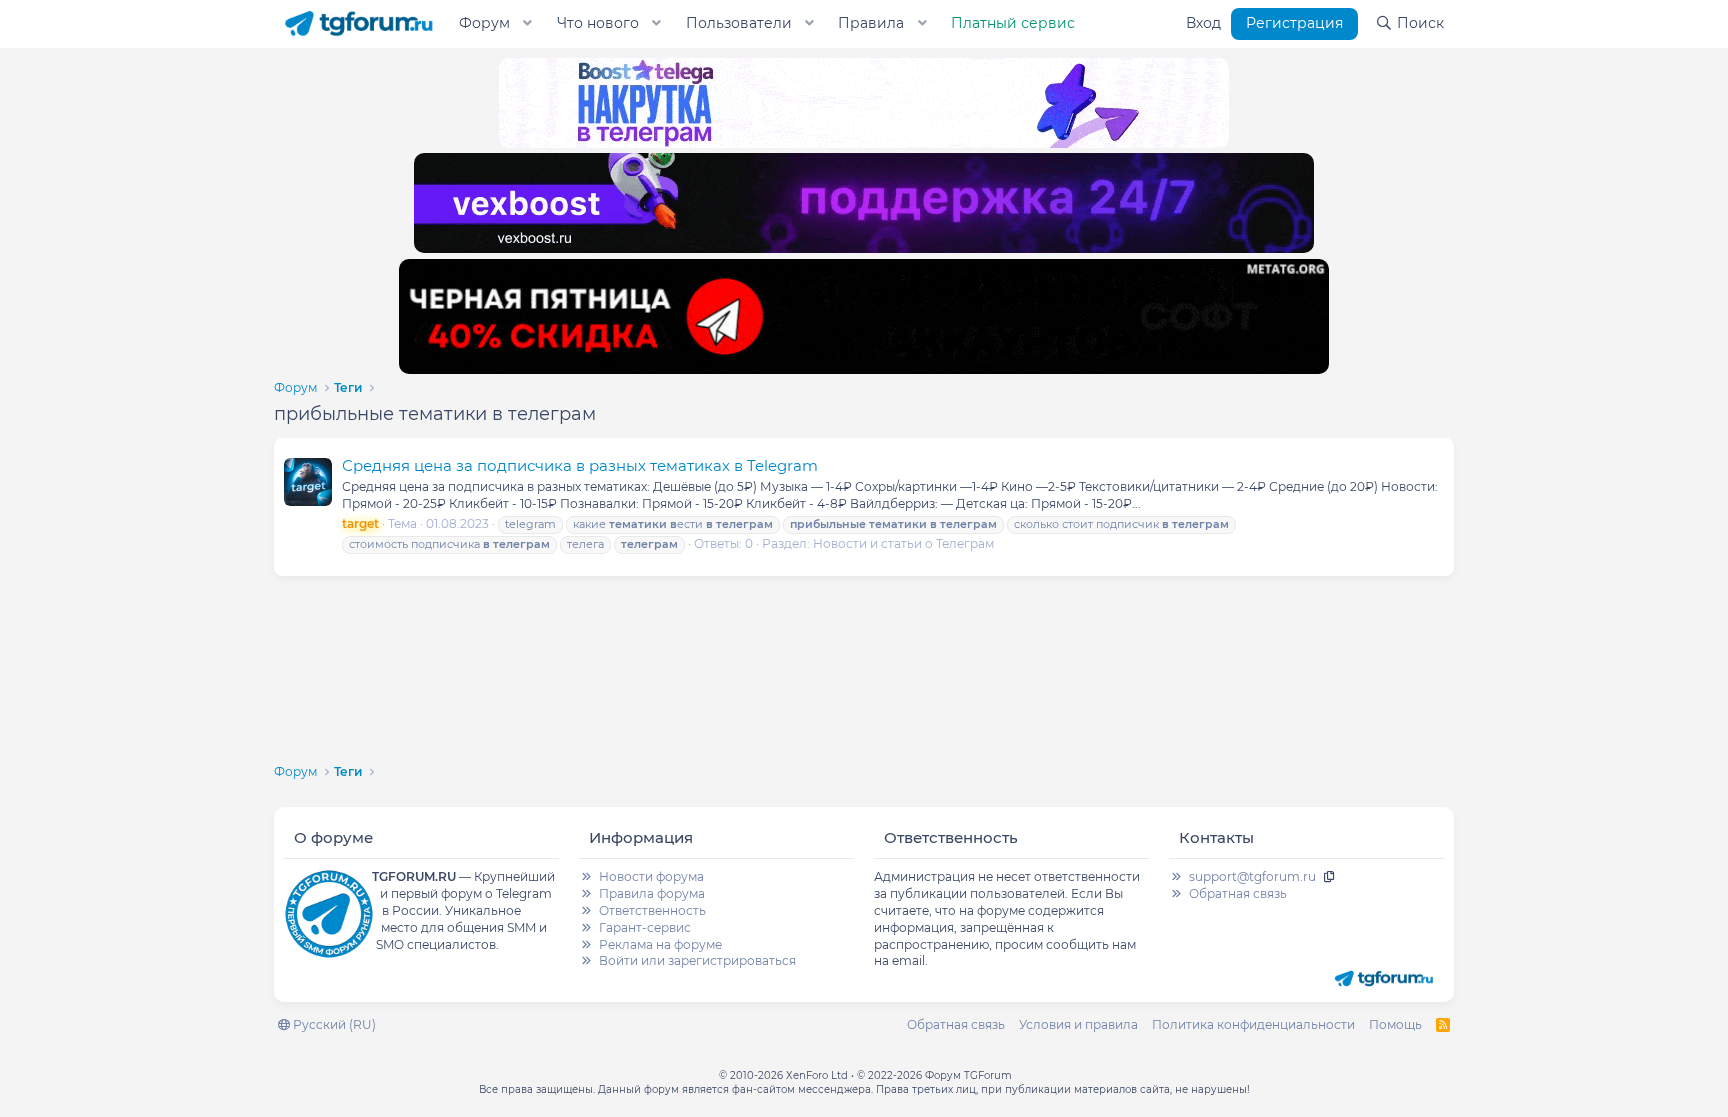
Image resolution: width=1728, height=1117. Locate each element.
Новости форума (651, 876)
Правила (871, 23)
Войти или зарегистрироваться (697, 960)
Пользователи (739, 23)
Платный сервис (1013, 23)
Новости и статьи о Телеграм (903, 543)
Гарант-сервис (645, 927)
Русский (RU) (333, 1024)
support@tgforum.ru (1252, 876)
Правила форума (652, 893)
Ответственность (652, 910)
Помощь (1395, 1024)
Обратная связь (1238, 893)
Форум (484, 23)
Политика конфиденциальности (1253, 1024)
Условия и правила (1078, 1024)
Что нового (598, 23)
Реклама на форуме (660, 944)
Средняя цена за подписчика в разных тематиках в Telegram (580, 465)
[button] (528, 24)
